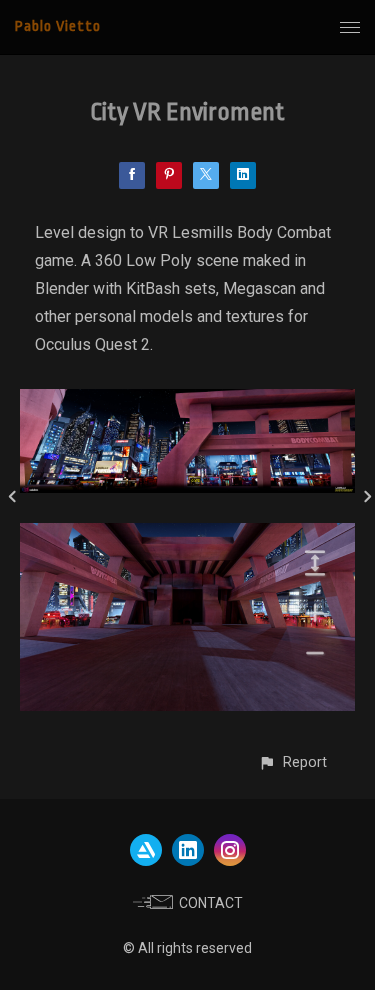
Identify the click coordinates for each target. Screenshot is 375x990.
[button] (292, 762)
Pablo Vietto (58, 26)
